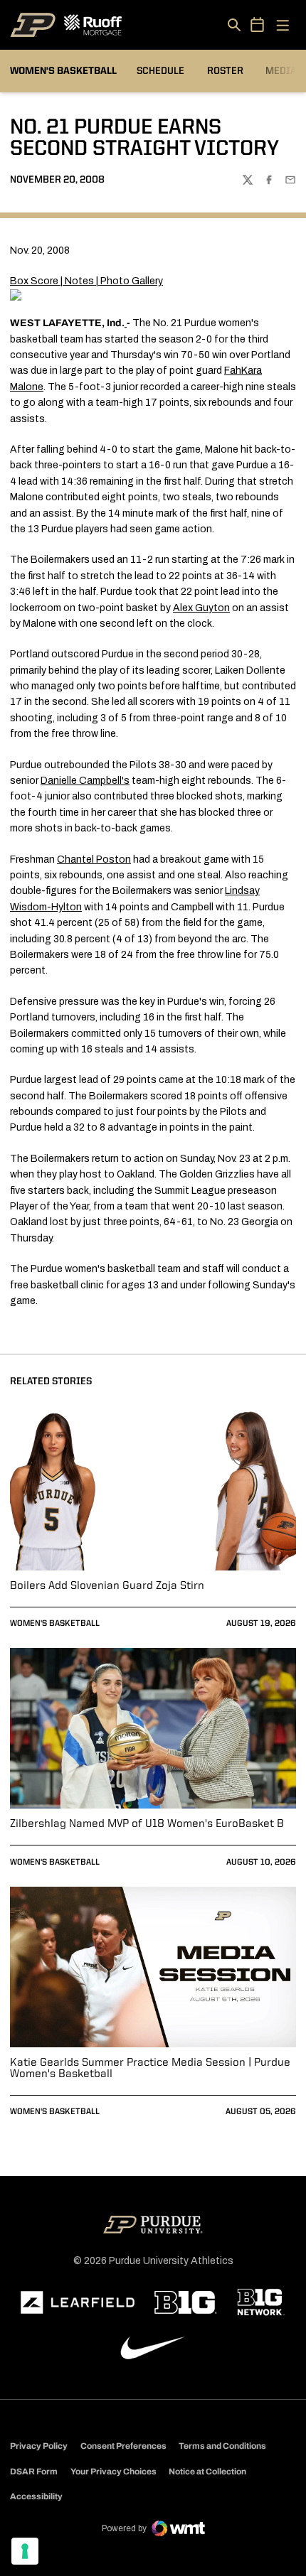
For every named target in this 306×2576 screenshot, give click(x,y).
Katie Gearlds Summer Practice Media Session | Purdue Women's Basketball (150, 2069)
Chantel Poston (94, 859)
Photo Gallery (132, 281)
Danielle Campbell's (85, 781)
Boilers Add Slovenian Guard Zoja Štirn (107, 1586)
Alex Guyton (201, 608)
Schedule (160, 71)
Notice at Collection (207, 2472)
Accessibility (36, 2496)
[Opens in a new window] (78, 2302)
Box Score (34, 281)
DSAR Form (34, 2472)
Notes (79, 281)
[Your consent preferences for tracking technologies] (25, 2551)
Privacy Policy (39, 2446)
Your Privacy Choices (114, 2472)
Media (281, 71)
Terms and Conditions (222, 2446)
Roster (225, 71)
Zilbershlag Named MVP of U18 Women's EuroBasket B (147, 1824)
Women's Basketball (55, 1624)
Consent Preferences (123, 2446)
